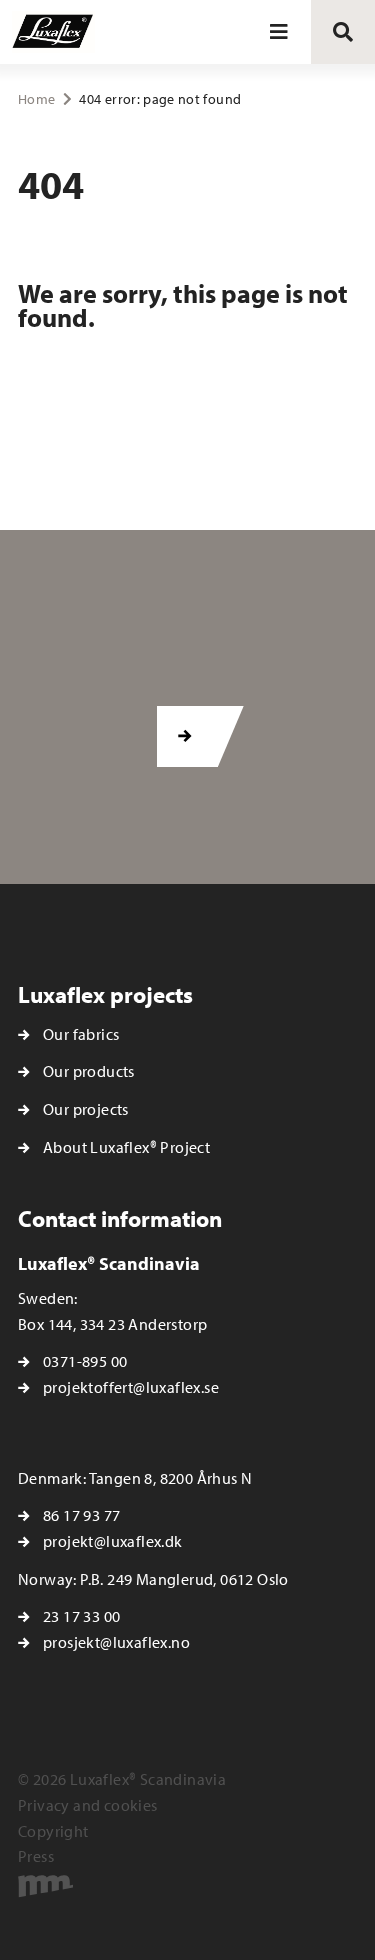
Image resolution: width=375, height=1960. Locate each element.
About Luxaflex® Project (126, 1147)
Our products (89, 1071)
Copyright (53, 1831)
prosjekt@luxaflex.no (116, 1642)
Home (36, 99)
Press (36, 1856)
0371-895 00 (85, 1361)
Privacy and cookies (88, 1805)
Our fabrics (81, 1034)
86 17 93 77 (81, 1515)
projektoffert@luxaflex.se (131, 1387)
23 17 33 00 (81, 1616)
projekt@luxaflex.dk (113, 1541)
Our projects (86, 1109)
